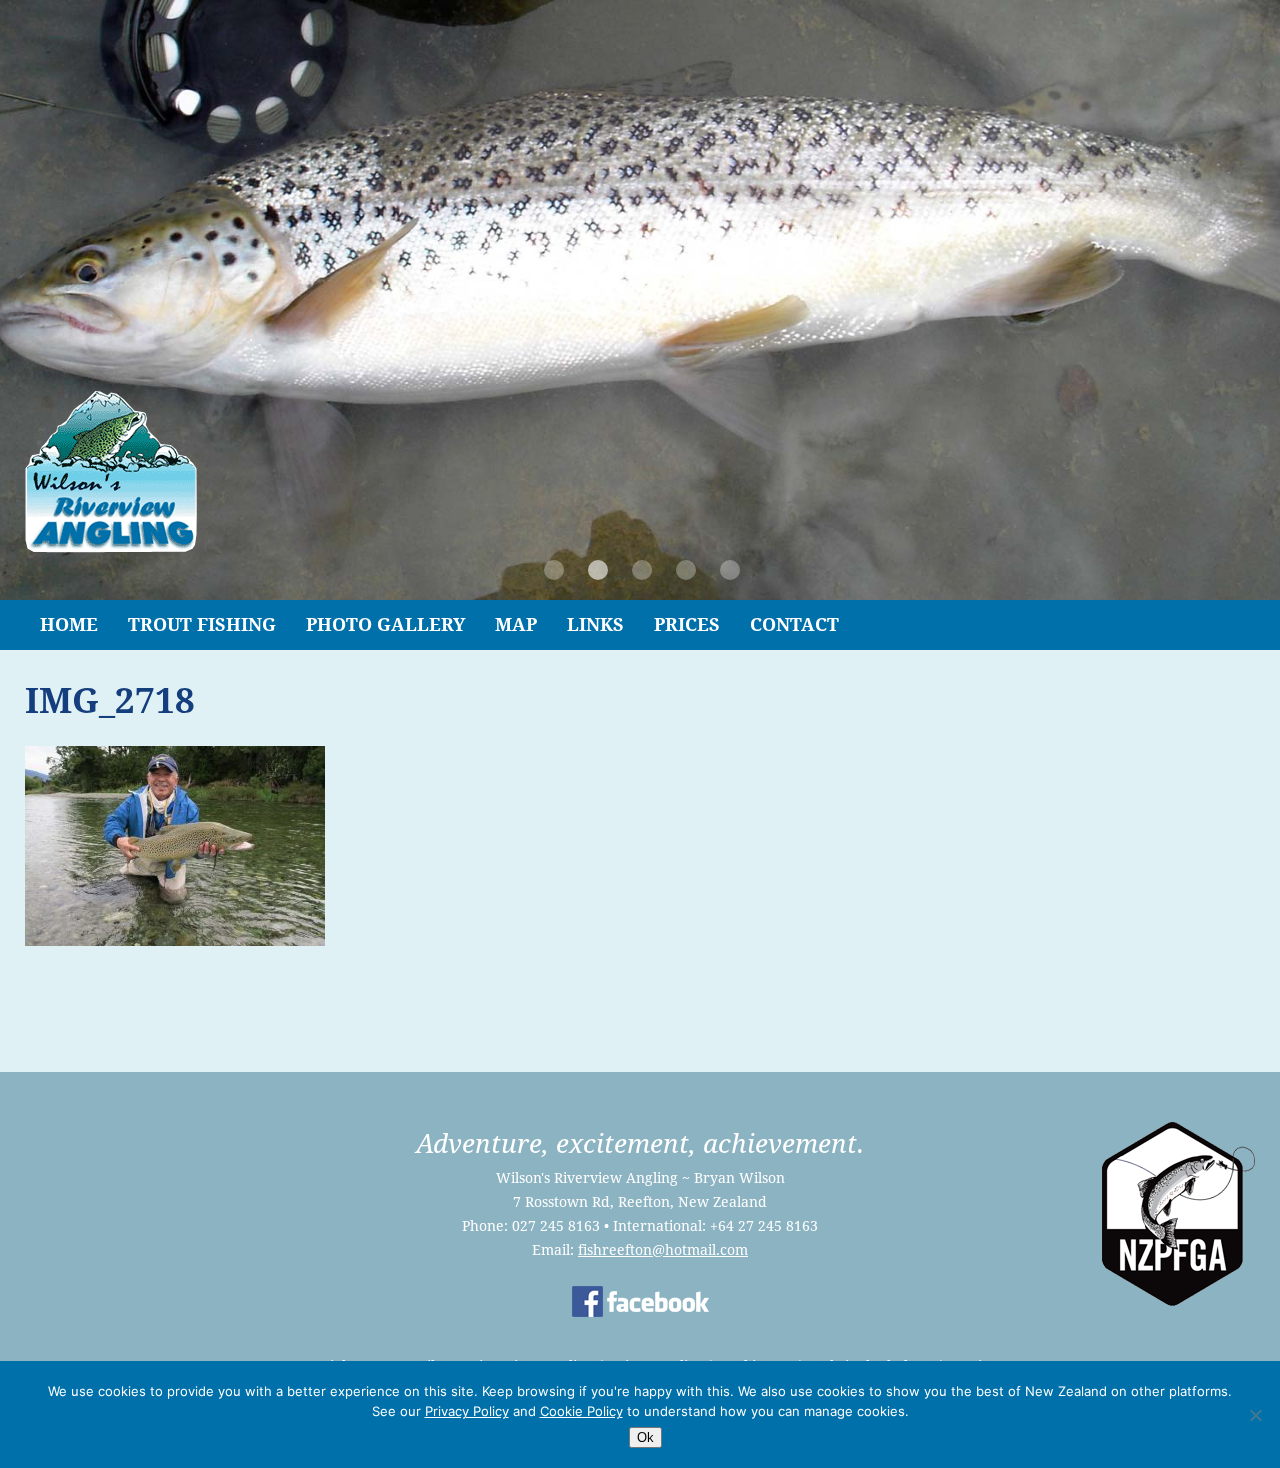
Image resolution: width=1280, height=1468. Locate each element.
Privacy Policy (467, 1411)
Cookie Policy (581, 1411)
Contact (794, 624)
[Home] (111, 547)
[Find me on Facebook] (640, 1312)
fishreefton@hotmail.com (663, 1250)
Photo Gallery (385, 624)
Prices (687, 624)
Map (516, 624)
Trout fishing (202, 624)
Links (595, 624)
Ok (645, 1437)
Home (69, 624)
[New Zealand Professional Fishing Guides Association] (1178, 1301)
